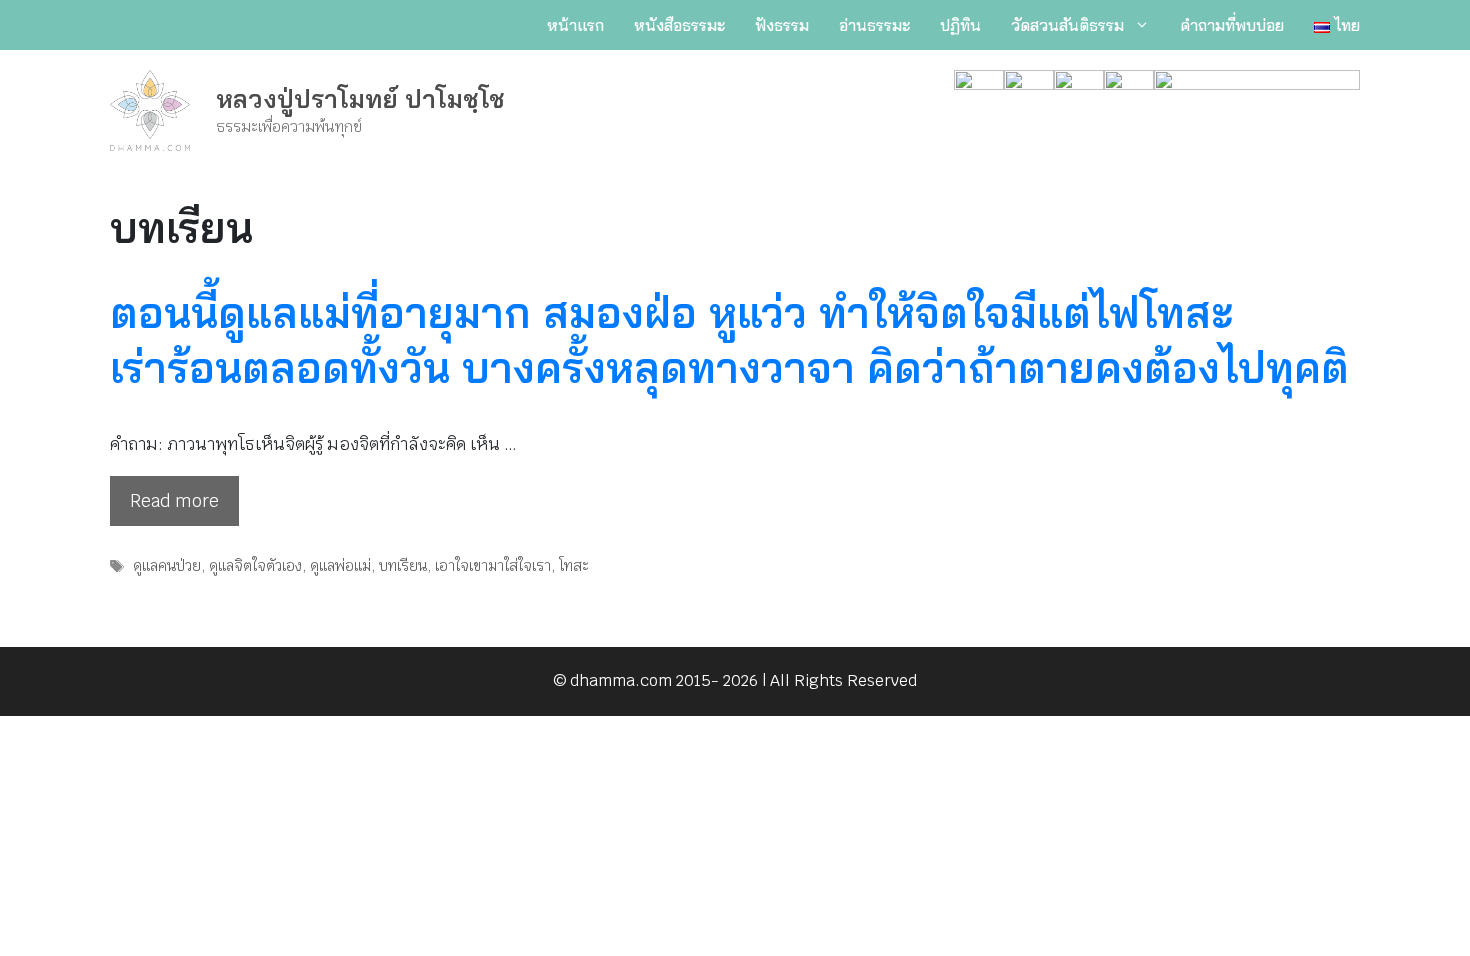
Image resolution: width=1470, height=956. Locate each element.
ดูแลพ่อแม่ (340, 565)
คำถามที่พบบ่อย (1232, 25)
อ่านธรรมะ (874, 25)
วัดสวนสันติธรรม (1067, 25)
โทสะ (574, 565)
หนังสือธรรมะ (679, 25)
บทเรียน (403, 565)
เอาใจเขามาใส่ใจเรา (493, 565)
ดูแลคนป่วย (167, 565)
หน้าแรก (575, 25)
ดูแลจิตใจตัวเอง (255, 565)
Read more (174, 501)
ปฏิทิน (960, 25)
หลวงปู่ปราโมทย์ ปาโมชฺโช (360, 98)
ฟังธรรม (782, 25)
